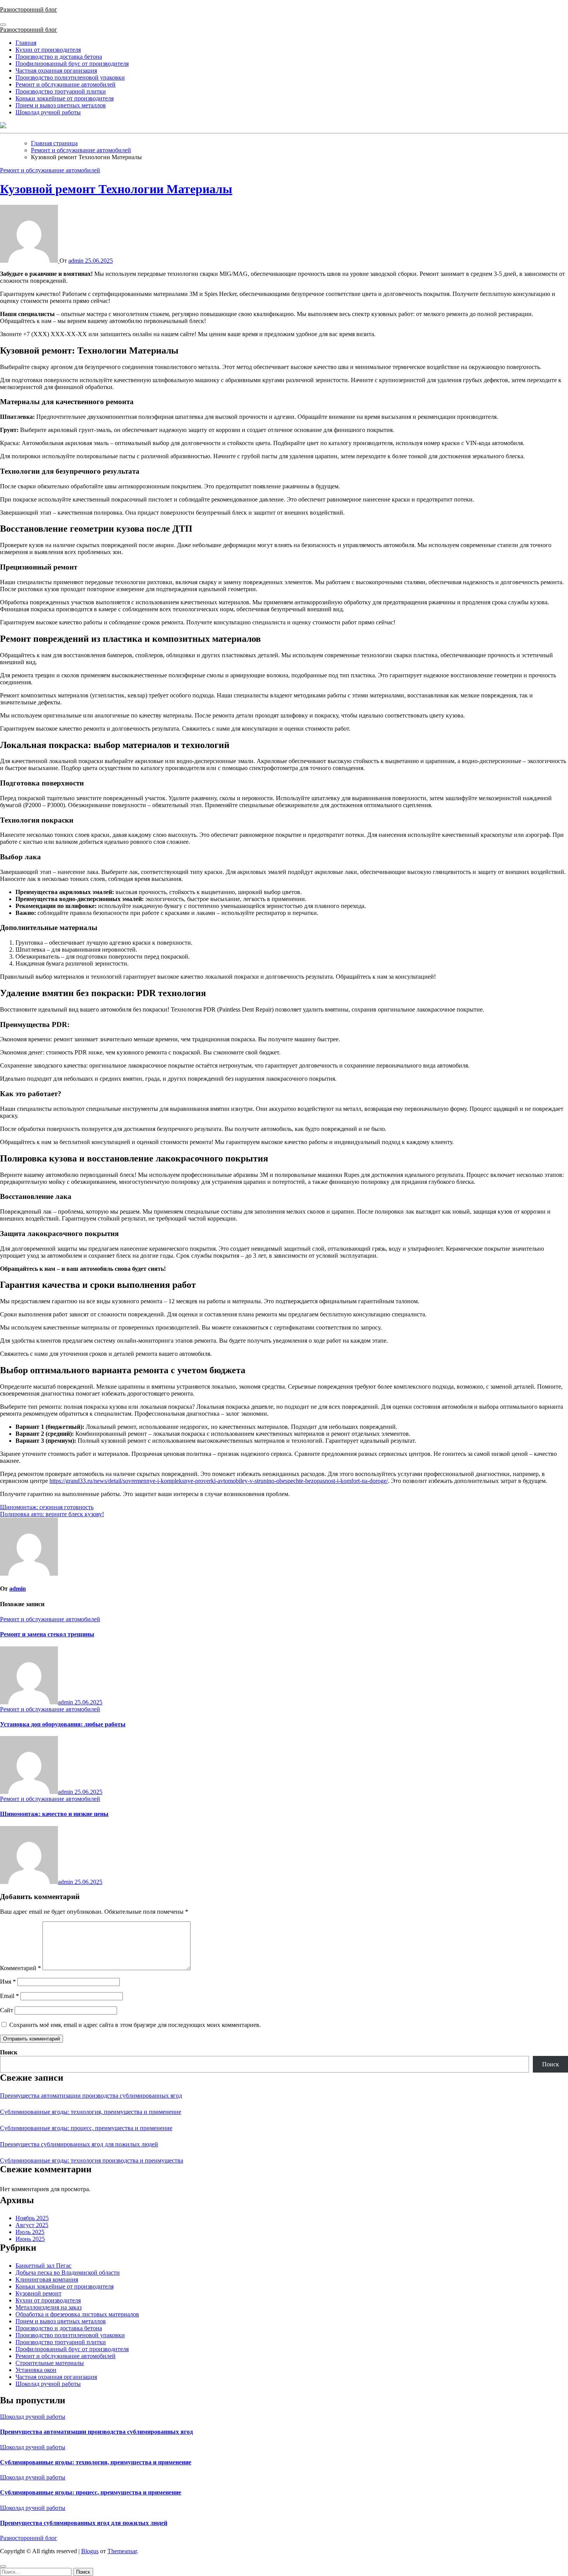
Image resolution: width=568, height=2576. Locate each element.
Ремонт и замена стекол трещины (47, 1634)
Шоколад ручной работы (48, 112)
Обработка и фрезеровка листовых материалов (77, 2314)
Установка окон (36, 2370)
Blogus (90, 2551)
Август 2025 (32, 2225)
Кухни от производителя (48, 50)
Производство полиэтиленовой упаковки (70, 77)
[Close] (3, 2566)
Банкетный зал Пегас (43, 2266)
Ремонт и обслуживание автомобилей (65, 84)
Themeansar (122, 2551)
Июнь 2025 (30, 2239)
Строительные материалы (50, 2363)
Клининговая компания (47, 2279)
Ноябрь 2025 (32, 2218)
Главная (26, 43)
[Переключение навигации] (3, 25)
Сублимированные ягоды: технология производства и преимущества (92, 2160)
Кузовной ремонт (38, 2293)
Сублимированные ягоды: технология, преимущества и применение (91, 2112)
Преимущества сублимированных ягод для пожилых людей (79, 2144)
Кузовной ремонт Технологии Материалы (116, 189)
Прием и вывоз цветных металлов (61, 105)
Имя (8, 1982)
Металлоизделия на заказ (48, 2307)
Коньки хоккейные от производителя (65, 98)
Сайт (7, 2010)
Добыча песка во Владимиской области (68, 2272)
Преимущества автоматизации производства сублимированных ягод (91, 2096)
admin (77, 261)
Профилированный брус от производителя (72, 64)
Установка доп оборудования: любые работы (63, 1724)
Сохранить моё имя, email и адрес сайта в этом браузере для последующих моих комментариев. (135, 2025)
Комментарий (20, 1968)
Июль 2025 (30, 2232)
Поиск (9, 2052)
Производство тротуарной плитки (61, 91)
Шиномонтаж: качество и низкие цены (54, 1814)
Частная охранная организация (56, 71)
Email (9, 1996)
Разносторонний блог (29, 9)
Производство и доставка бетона (59, 57)
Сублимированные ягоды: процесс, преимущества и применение (86, 2128)
